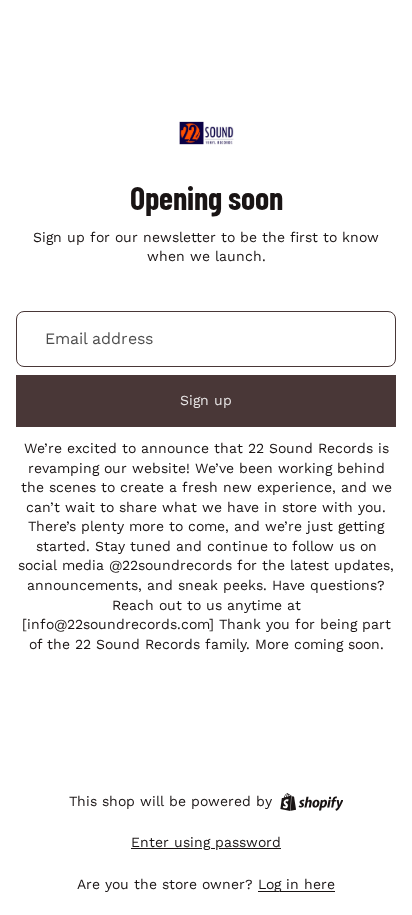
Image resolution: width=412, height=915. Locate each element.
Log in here (296, 884)
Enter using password (206, 842)
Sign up (206, 400)
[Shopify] (311, 802)
